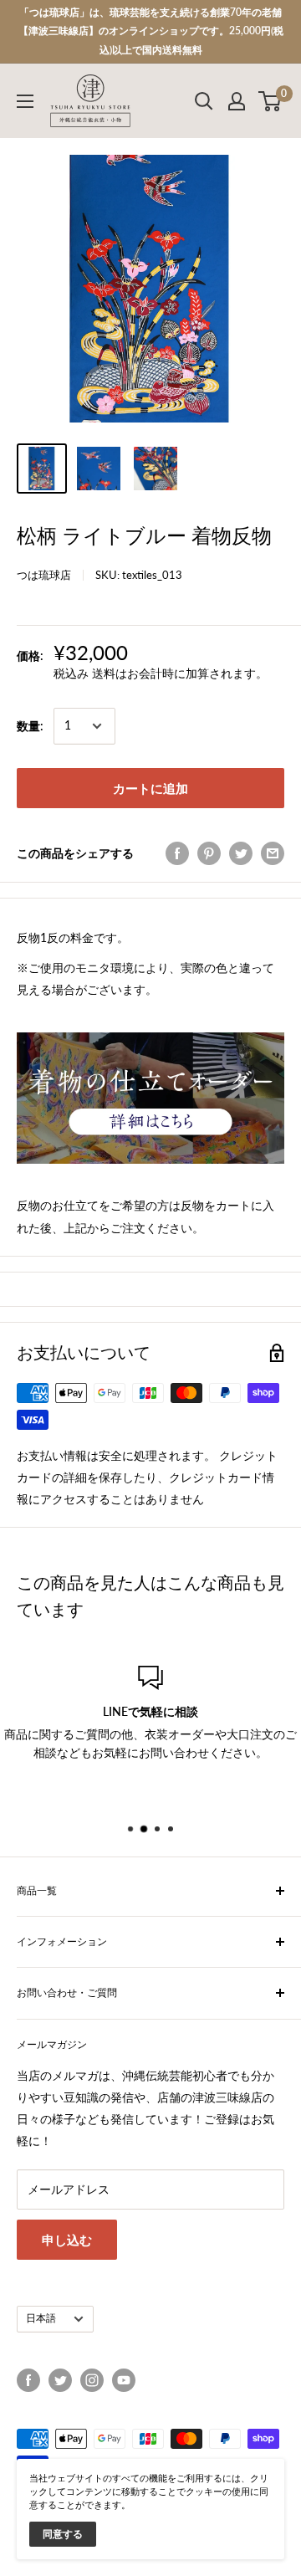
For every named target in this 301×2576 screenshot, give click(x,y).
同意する (63, 2534)
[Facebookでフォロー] (28, 2380)
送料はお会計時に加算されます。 (180, 673)
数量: (30, 726)
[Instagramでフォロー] (92, 2380)
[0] (270, 101)
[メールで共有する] (273, 853)
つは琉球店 (44, 575)
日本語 (41, 2318)
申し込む (67, 2240)
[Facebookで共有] (177, 853)
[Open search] (204, 101)
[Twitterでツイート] (241, 853)
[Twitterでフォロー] (60, 2380)
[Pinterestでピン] (209, 853)
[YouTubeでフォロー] (124, 2380)
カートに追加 (150, 788)
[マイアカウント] (237, 101)
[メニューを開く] (25, 101)
